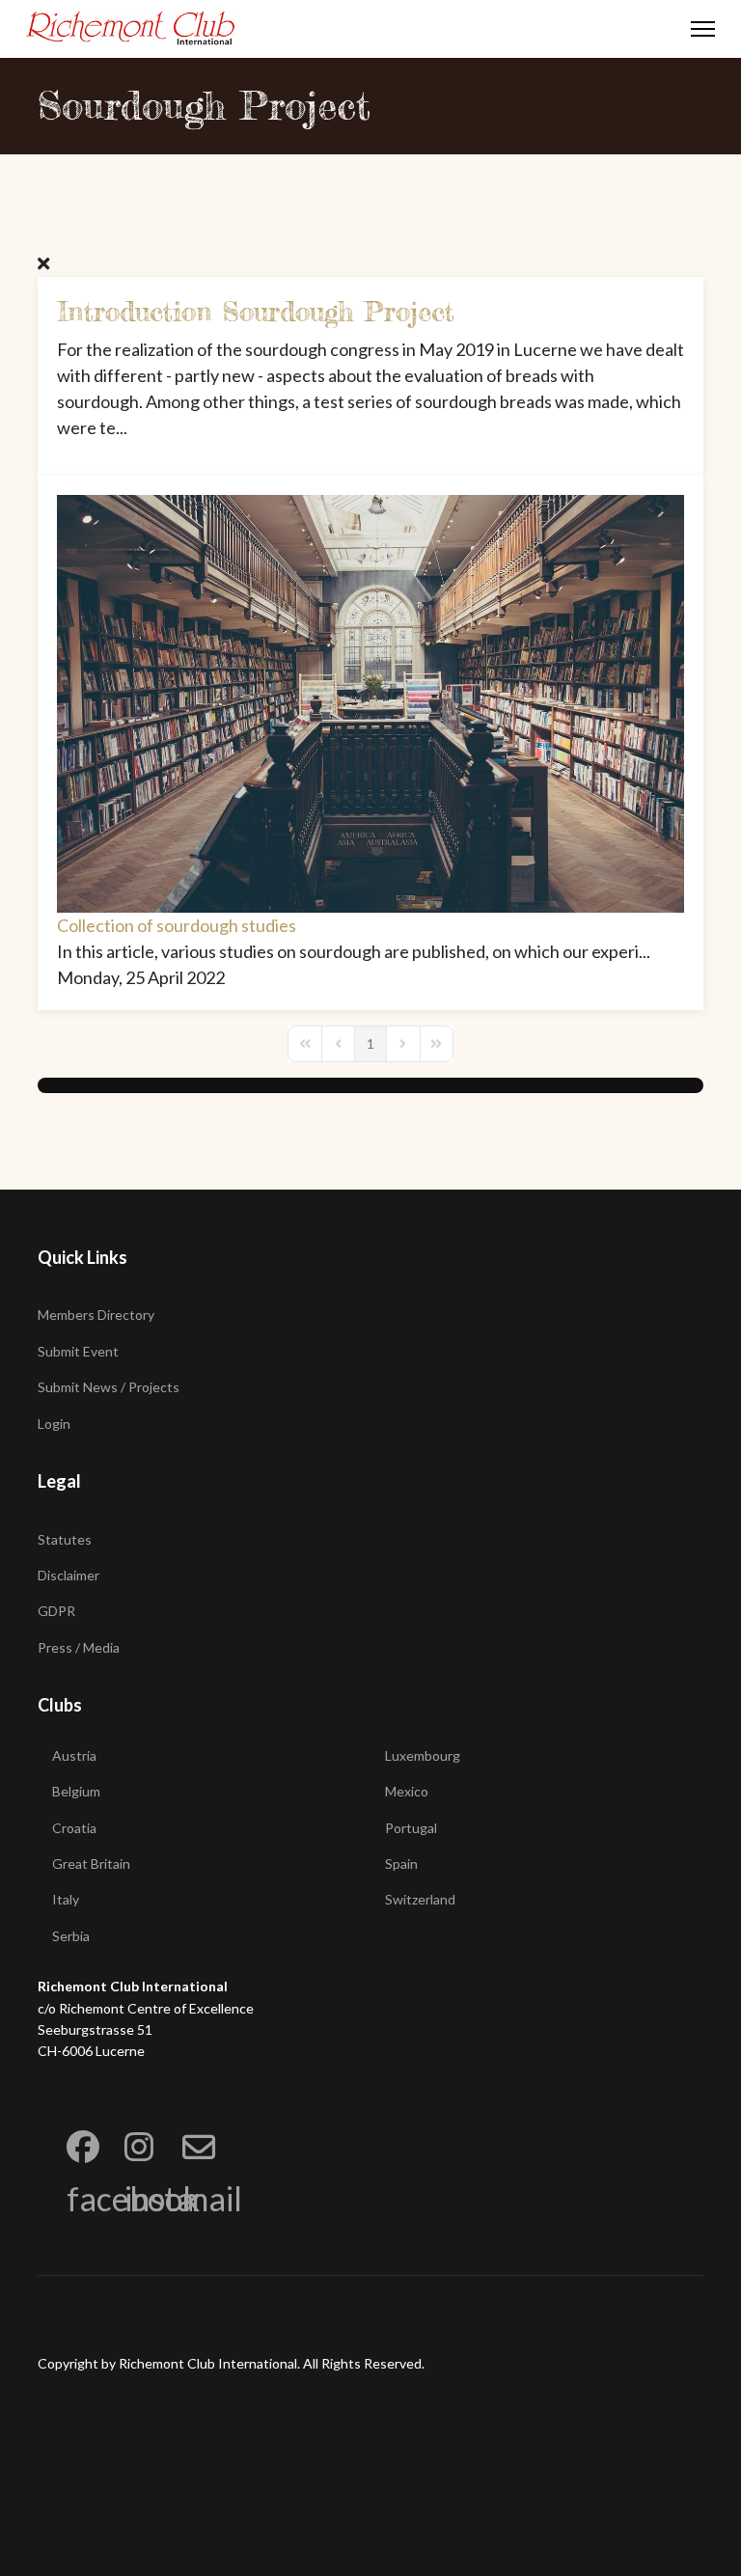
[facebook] (67, 2121)
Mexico (407, 1791)
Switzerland (420, 1899)
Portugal (411, 1828)
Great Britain (91, 1863)
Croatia (74, 1828)
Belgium (76, 1791)
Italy (66, 1899)
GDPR (56, 1611)
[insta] (124, 2121)
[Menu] (703, 29)
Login (54, 1424)
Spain (401, 1863)
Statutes (65, 1539)
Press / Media (79, 1647)
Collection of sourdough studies (177, 925)
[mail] (182, 2121)
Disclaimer (69, 1575)
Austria (74, 1755)
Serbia (71, 1936)
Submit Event (78, 1351)
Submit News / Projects (109, 1387)
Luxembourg (423, 1755)
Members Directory (96, 1315)
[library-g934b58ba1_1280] (370, 704)
